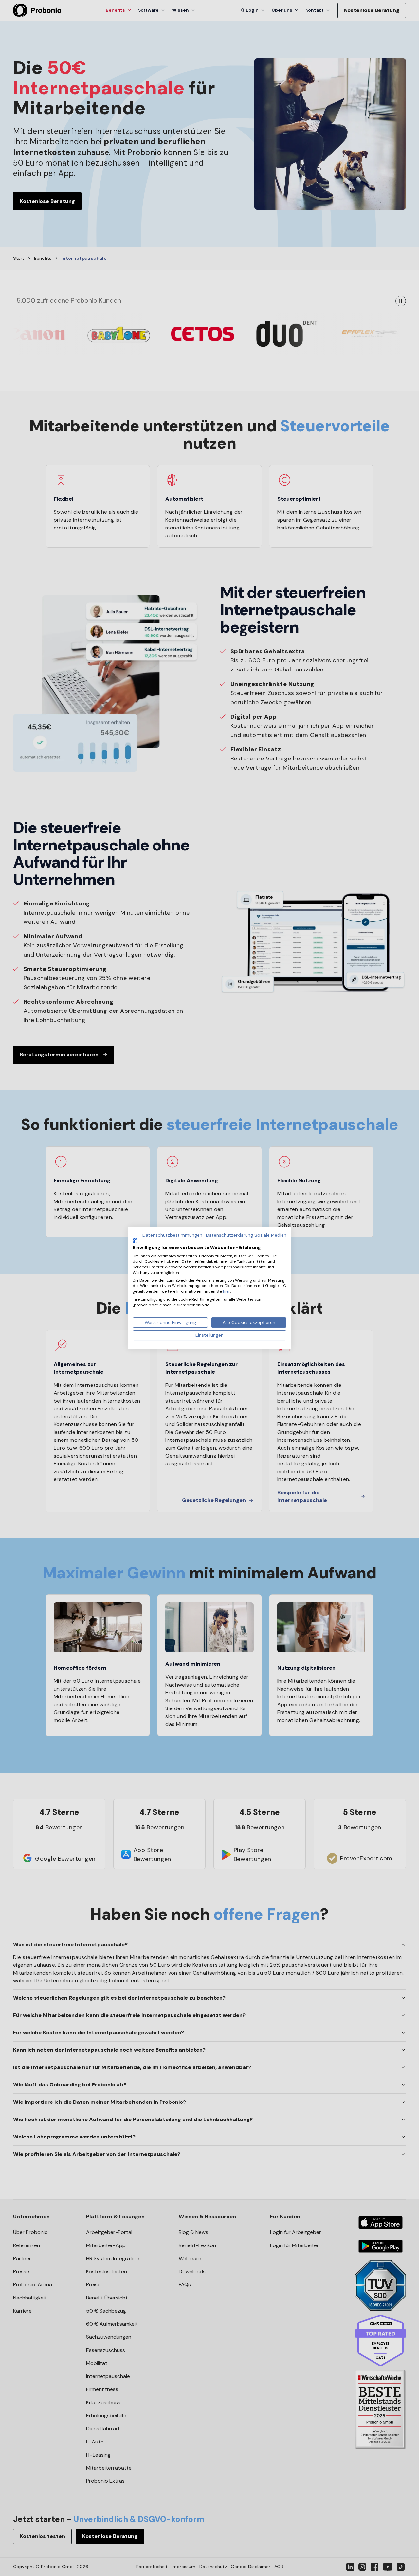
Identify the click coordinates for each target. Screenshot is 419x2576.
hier (227, 1291)
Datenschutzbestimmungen (172, 1235)
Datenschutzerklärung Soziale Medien (246, 1235)
